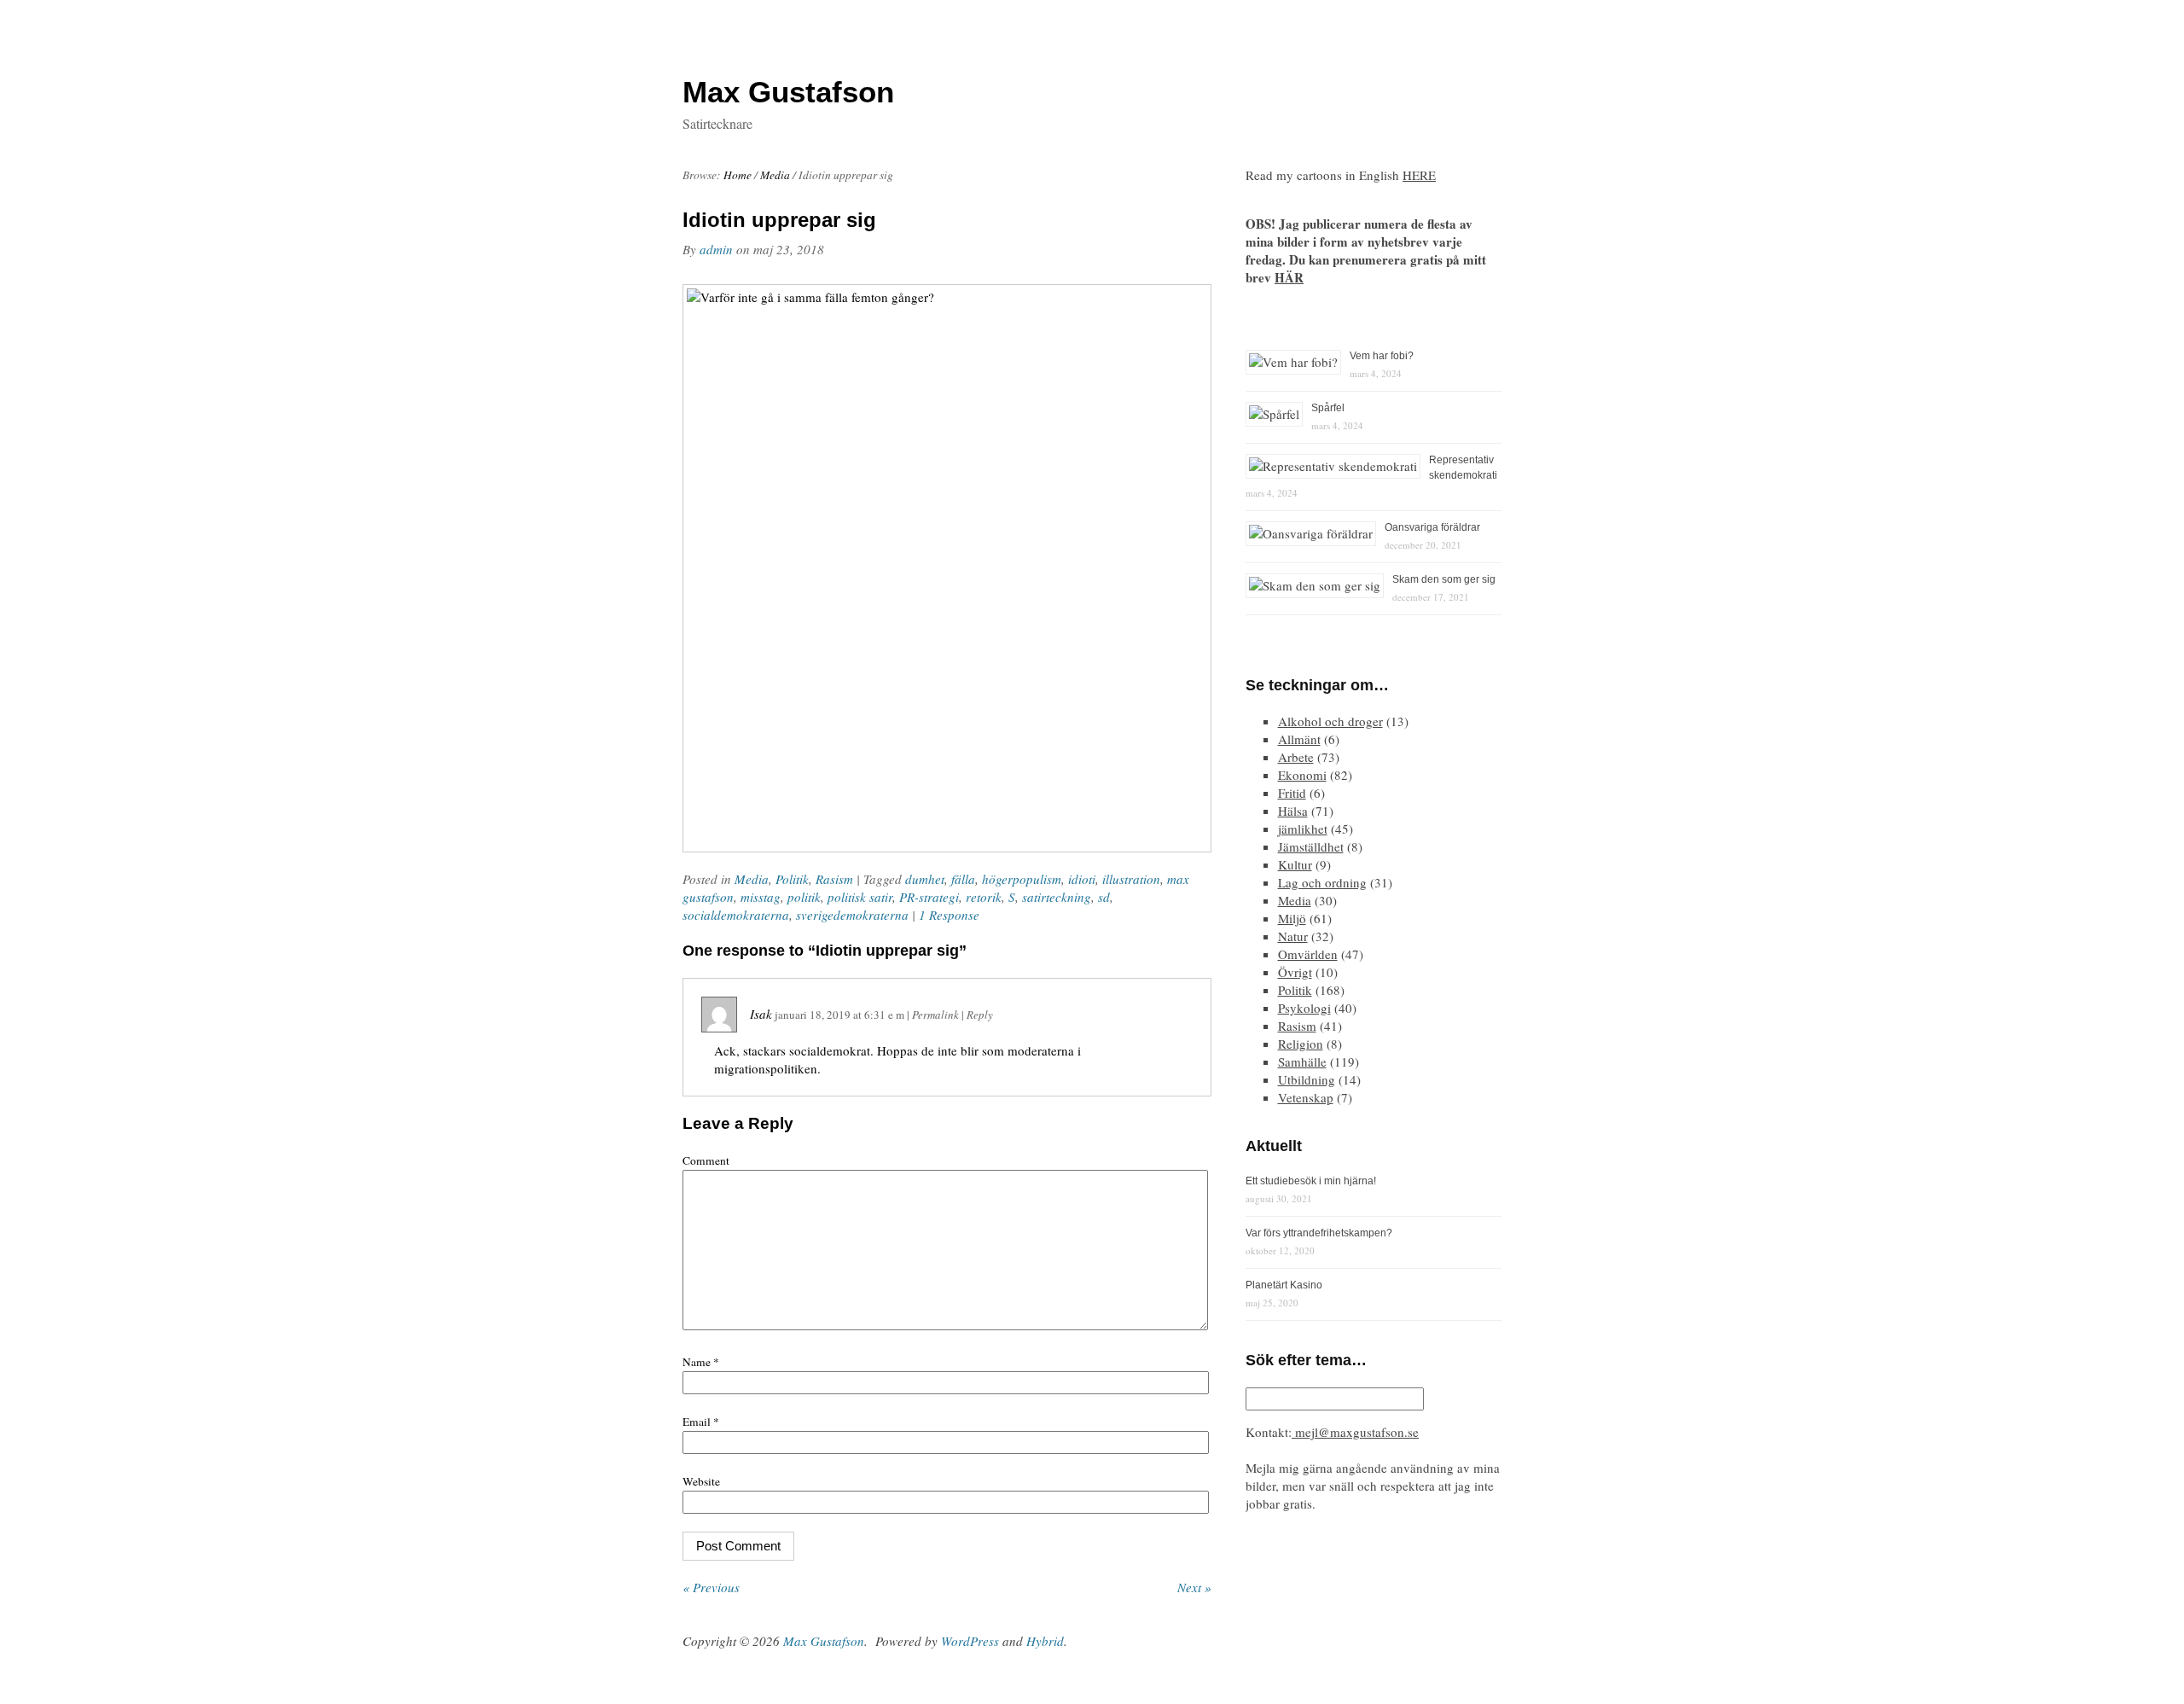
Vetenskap (1306, 1097)
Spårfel (1328, 408)
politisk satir (860, 897)
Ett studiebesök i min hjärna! (1311, 1181)
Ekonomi (1302, 775)
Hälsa (1293, 811)
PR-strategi (929, 897)
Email (701, 1422)
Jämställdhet (1311, 846)
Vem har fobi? (1382, 356)
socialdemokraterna (736, 915)
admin (716, 249)
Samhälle (1302, 1061)
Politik (792, 879)
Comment (706, 1160)
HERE (1419, 175)
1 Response (949, 915)
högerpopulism (1022, 879)
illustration (1131, 879)
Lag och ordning (1322, 882)
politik (804, 897)
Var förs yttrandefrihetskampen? (1319, 1233)
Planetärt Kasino (1284, 1285)
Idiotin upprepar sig (779, 220)
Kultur (1295, 864)
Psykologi (1304, 1008)
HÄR (1289, 277)
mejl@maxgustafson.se (1355, 1432)
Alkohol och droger (1330, 721)
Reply (980, 1015)
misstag (761, 897)
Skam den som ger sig (1444, 579)
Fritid (1292, 793)
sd (1104, 897)
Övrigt (1295, 972)
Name (701, 1362)
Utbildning (1307, 1079)
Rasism (834, 879)
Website (701, 1481)
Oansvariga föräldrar (1432, 527)
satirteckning (1057, 897)
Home (738, 175)
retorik (984, 897)
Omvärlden (1308, 954)
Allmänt (1299, 739)
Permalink (935, 1015)
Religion (1301, 1044)
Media (775, 175)
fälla (963, 879)
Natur (1293, 936)
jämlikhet (1303, 829)
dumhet (925, 879)
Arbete (1296, 757)
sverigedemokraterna (852, 915)
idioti (1082, 879)
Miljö (1292, 918)
